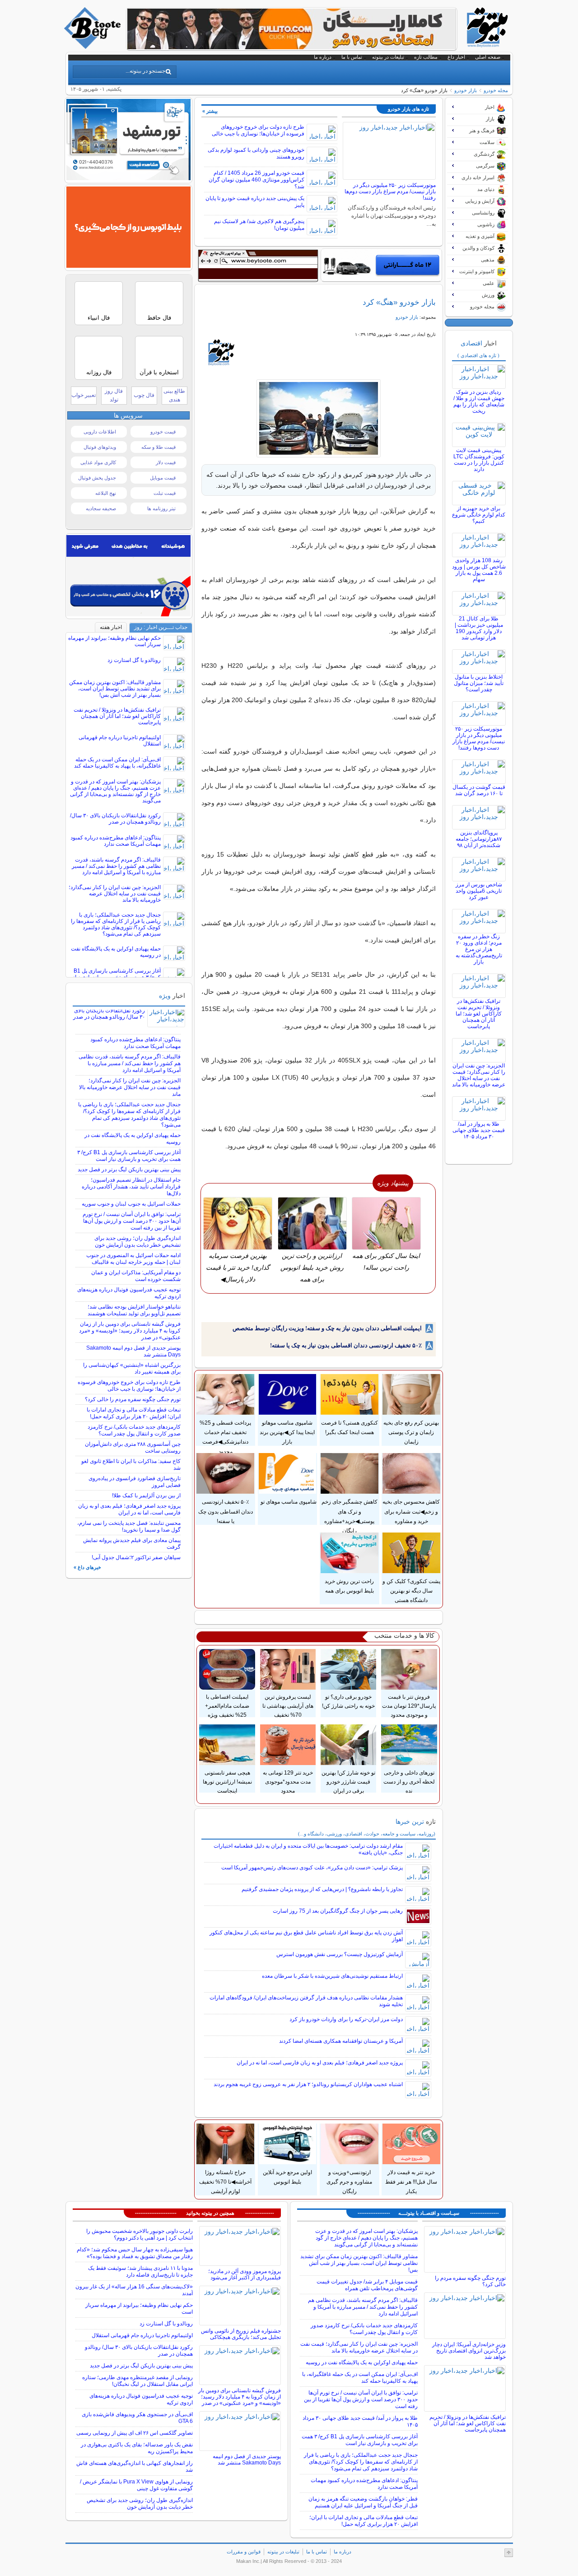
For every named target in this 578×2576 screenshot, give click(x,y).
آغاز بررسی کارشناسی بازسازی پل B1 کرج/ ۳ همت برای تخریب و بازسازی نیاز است (129, 1156)
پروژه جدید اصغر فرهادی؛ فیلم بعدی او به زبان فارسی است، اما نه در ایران (320, 2063)
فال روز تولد (114, 395)
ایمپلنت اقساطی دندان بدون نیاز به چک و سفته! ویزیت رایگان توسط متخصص (327, 1328)
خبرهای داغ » (87, 1567)
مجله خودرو (496, 90)
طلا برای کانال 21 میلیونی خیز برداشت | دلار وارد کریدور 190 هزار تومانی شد (479, 628)
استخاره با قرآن (159, 372)
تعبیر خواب (84, 395)
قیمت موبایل (163, 478)
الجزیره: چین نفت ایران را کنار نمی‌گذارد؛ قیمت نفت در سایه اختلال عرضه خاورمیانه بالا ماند (479, 1075)
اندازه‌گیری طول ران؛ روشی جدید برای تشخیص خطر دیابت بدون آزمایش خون (138, 1241)
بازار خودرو (466, 90)
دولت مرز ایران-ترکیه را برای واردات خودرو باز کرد (346, 2019)
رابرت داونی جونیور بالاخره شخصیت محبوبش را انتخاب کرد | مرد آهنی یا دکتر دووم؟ (140, 2234)
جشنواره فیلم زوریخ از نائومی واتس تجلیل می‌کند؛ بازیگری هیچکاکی (241, 2334)
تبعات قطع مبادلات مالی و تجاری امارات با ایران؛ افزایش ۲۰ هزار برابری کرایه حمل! (134, 1413)
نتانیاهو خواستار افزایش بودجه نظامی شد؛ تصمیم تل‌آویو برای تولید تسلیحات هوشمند (134, 1310)
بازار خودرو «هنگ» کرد (399, 302)
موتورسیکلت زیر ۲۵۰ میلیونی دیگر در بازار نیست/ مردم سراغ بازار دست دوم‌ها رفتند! (390, 191)
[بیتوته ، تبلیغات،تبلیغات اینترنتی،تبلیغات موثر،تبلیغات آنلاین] (258, 266)
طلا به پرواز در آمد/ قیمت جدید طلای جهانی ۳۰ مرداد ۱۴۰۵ (479, 1130)
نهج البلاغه (106, 493)
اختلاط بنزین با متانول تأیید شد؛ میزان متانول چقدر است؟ (479, 683)
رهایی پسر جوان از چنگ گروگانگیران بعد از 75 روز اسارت (338, 1911)
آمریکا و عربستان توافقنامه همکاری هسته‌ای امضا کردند (341, 2041)
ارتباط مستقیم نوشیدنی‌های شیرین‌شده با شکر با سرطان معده (332, 1976)
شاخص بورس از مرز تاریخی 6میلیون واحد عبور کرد (479, 891)
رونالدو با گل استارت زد (134, 660)
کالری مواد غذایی (98, 462)
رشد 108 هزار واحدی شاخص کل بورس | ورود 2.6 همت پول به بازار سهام (479, 570)
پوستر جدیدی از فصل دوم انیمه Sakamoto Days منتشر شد (247, 2460)
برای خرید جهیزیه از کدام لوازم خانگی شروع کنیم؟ (479, 515)
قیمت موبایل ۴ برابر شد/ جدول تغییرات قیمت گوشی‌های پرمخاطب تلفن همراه (367, 2285)
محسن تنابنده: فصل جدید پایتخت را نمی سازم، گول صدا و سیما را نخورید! (129, 1526)
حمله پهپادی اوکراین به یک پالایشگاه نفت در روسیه (362, 2362)
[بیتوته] (93, 47)
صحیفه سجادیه (101, 508)
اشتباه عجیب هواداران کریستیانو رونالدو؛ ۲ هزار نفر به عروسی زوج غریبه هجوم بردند (308, 2084)
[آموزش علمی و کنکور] (292, 47)
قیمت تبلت (165, 493)
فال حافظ (159, 318)
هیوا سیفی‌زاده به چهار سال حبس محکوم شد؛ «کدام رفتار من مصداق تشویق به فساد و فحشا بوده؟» (135, 2253)
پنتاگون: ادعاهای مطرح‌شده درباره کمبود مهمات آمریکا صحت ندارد (116, 841)
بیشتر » (210, 111)
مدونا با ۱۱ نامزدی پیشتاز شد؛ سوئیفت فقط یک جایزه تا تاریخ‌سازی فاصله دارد (140, 2271)
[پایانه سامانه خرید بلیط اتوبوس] (128, 266)
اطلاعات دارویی (100, 432)
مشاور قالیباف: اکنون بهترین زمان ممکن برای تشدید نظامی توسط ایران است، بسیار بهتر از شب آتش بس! (115, 689)
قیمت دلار (166, 462)
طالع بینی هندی (174, 395)
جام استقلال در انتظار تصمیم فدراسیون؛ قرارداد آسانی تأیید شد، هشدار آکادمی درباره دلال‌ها (131, 1187)
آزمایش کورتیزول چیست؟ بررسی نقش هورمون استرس (340, 1954)
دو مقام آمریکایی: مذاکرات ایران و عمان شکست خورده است (136, 1276)
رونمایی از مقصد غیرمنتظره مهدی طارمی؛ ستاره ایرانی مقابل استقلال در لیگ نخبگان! (138, 2381)
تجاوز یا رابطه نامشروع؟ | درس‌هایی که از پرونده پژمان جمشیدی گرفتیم (322, 1889)
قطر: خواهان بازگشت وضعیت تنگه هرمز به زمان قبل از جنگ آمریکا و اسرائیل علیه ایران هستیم (363, 2502)
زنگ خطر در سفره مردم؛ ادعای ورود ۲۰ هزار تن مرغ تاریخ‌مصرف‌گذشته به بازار (479, 949)
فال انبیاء (99, 318)
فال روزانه (99, 372)
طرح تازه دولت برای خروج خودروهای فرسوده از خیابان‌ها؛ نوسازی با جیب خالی (258, 130)
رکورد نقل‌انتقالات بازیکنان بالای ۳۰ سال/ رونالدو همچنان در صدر (115, 819)
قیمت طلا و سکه (158, 447)
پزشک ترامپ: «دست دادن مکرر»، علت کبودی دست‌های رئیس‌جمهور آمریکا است (312, 1868)
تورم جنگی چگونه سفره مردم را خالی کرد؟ (133, 1399)
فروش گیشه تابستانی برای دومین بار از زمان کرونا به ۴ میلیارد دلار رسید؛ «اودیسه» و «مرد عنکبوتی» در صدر (130, 1331)
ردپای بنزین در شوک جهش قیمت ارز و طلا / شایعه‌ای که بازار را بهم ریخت (479, 401)
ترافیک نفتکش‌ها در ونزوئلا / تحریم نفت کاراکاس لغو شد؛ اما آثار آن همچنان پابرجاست (479, 1014)
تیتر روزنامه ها (161, 508)
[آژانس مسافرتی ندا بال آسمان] (128, 178)
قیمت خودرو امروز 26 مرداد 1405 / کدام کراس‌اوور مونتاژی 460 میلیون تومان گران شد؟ (256, 180)
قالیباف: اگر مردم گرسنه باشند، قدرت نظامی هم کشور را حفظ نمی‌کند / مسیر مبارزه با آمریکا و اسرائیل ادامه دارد (116, 866)
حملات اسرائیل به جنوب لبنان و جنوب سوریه (131, 1204)
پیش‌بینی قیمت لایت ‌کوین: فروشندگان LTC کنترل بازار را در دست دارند (479, 460)
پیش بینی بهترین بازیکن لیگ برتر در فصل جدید (129, 1169)
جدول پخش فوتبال (97, 478)
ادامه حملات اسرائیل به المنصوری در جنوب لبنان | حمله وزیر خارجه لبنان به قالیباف (133, 1259)
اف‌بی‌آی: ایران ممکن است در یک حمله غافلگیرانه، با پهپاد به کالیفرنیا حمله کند (117, 763)
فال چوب (144, 395)
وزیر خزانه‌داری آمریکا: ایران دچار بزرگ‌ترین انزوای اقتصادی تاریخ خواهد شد (469, 2351)
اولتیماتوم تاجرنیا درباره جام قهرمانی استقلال (142, 2335)
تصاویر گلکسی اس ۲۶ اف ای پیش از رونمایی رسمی (135, 2433)
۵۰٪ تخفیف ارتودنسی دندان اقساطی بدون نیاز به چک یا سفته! (346, 1345)
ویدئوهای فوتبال (100, 447)
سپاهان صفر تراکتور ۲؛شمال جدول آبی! (136, 1557)
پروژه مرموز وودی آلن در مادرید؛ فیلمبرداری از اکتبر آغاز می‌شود (245, 2274)
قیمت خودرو (163, 432)
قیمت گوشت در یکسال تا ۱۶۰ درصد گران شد (479, 790)
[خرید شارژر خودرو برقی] (381, 265)
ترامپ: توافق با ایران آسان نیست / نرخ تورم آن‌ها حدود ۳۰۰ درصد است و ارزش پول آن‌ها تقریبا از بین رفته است (132, 1221)
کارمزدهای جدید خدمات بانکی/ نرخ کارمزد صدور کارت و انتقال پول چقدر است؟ (134, 1430)
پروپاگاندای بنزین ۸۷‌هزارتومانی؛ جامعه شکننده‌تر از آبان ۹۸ (479, 839)
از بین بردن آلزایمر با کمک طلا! (146, 1495)
